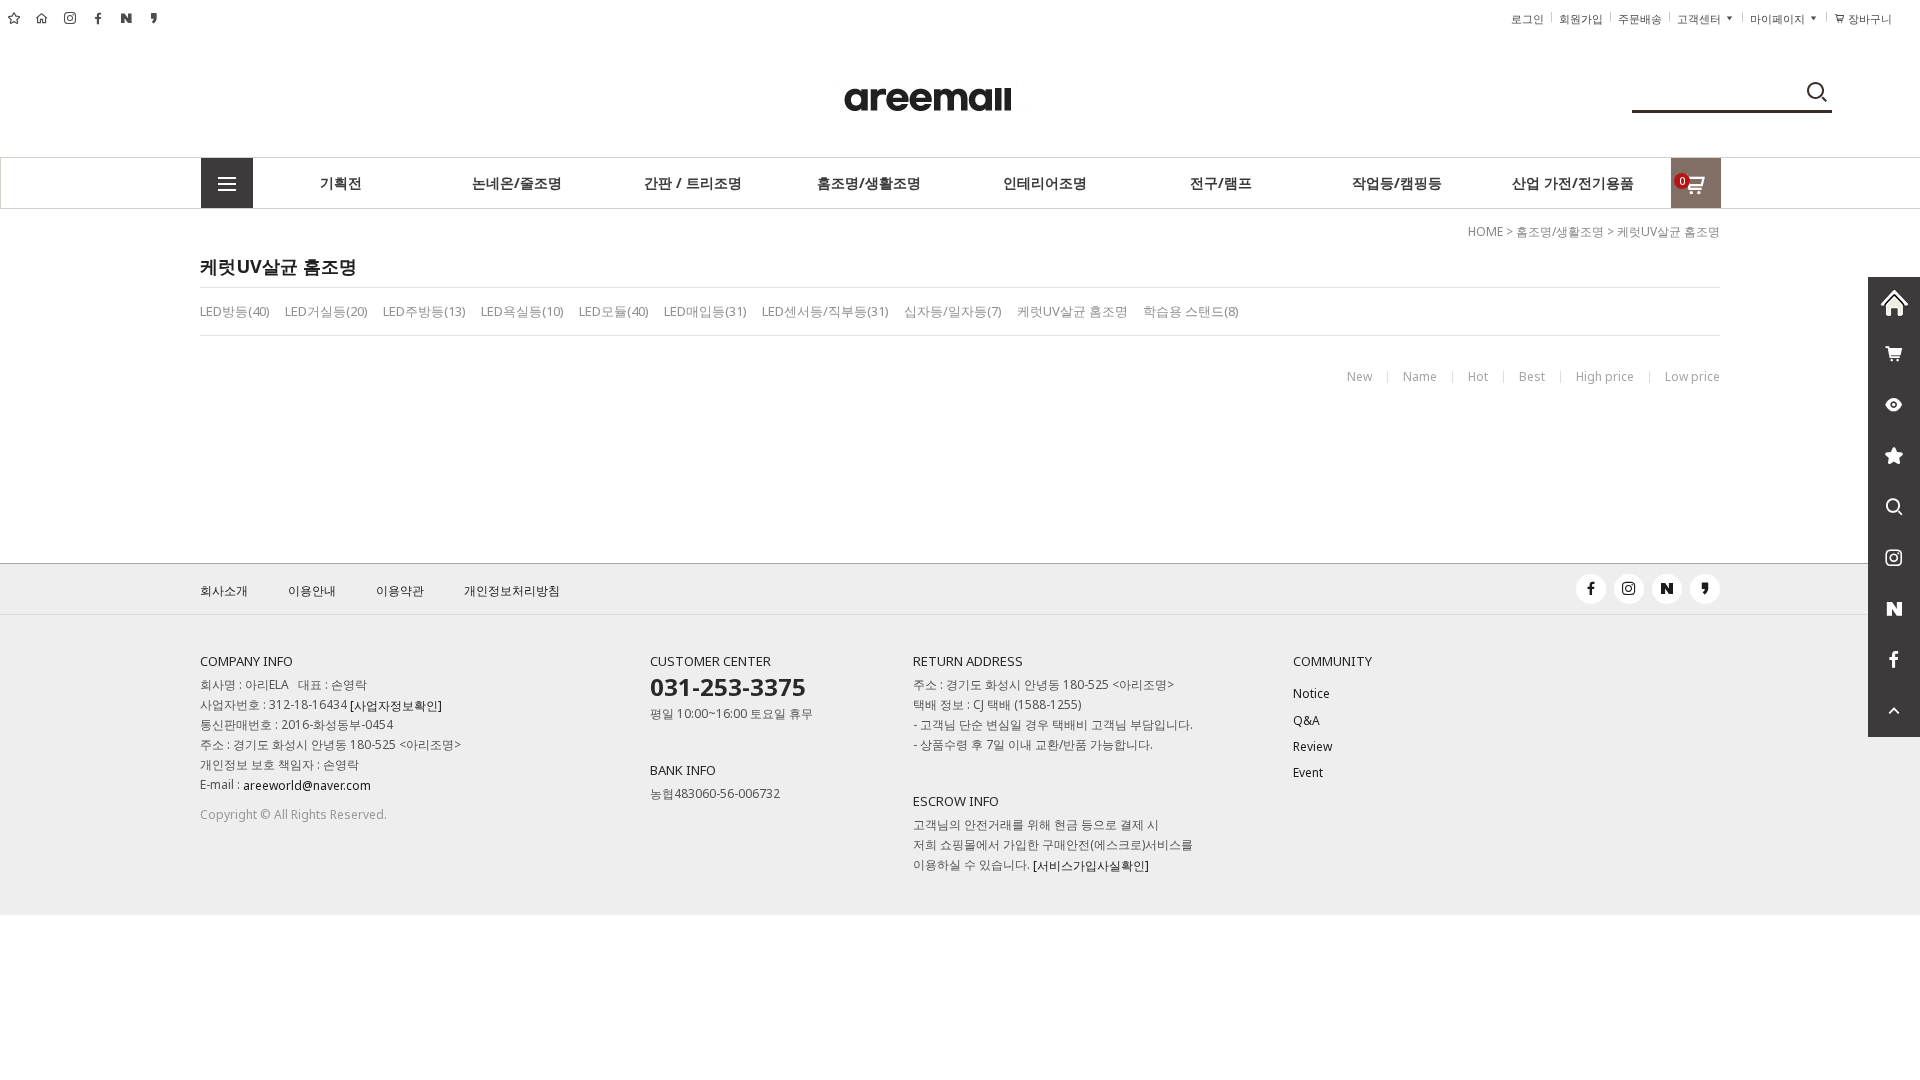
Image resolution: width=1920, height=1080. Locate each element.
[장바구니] (1894, 354)
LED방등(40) (235, 311)
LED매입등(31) (705, 311)
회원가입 (1581, 19)
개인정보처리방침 (512, 590)
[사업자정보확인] (396, 706)
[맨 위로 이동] (1894, 711)
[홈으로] (1894, 303)
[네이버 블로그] (1894, 609)
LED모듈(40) (614, 311)
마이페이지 (1779, 19)
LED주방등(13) (424, 311)
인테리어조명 (1045, 182)
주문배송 (1640, 19)
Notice (1311, 694)
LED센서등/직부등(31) (825, 311)
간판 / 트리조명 (693, 182)
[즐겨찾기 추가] (1894, 456)
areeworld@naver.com (307, 786)
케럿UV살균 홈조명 (1668, 231)
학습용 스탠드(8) (1191, 311)
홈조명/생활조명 (869, 182)
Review (1312, 746)
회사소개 (224, 590)
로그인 (1527, 19)
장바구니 (1877, 19)
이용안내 (312, 590)
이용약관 (400, 590)
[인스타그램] (1894, 558)
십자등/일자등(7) (953, 311)
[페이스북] (1894, 660)
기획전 (341, 182)
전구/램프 (1221, 182)
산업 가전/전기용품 (1573, 182)
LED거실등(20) (326, 311)
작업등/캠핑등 (1397, 182)
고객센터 (1700, 19)
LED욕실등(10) (522, 311)
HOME (1485, 231)
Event (1308, 773)
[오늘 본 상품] (1894, 405)
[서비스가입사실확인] (1091, 866)
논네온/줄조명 (517, 182)
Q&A (1306, 720)
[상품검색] (1894, 507)
